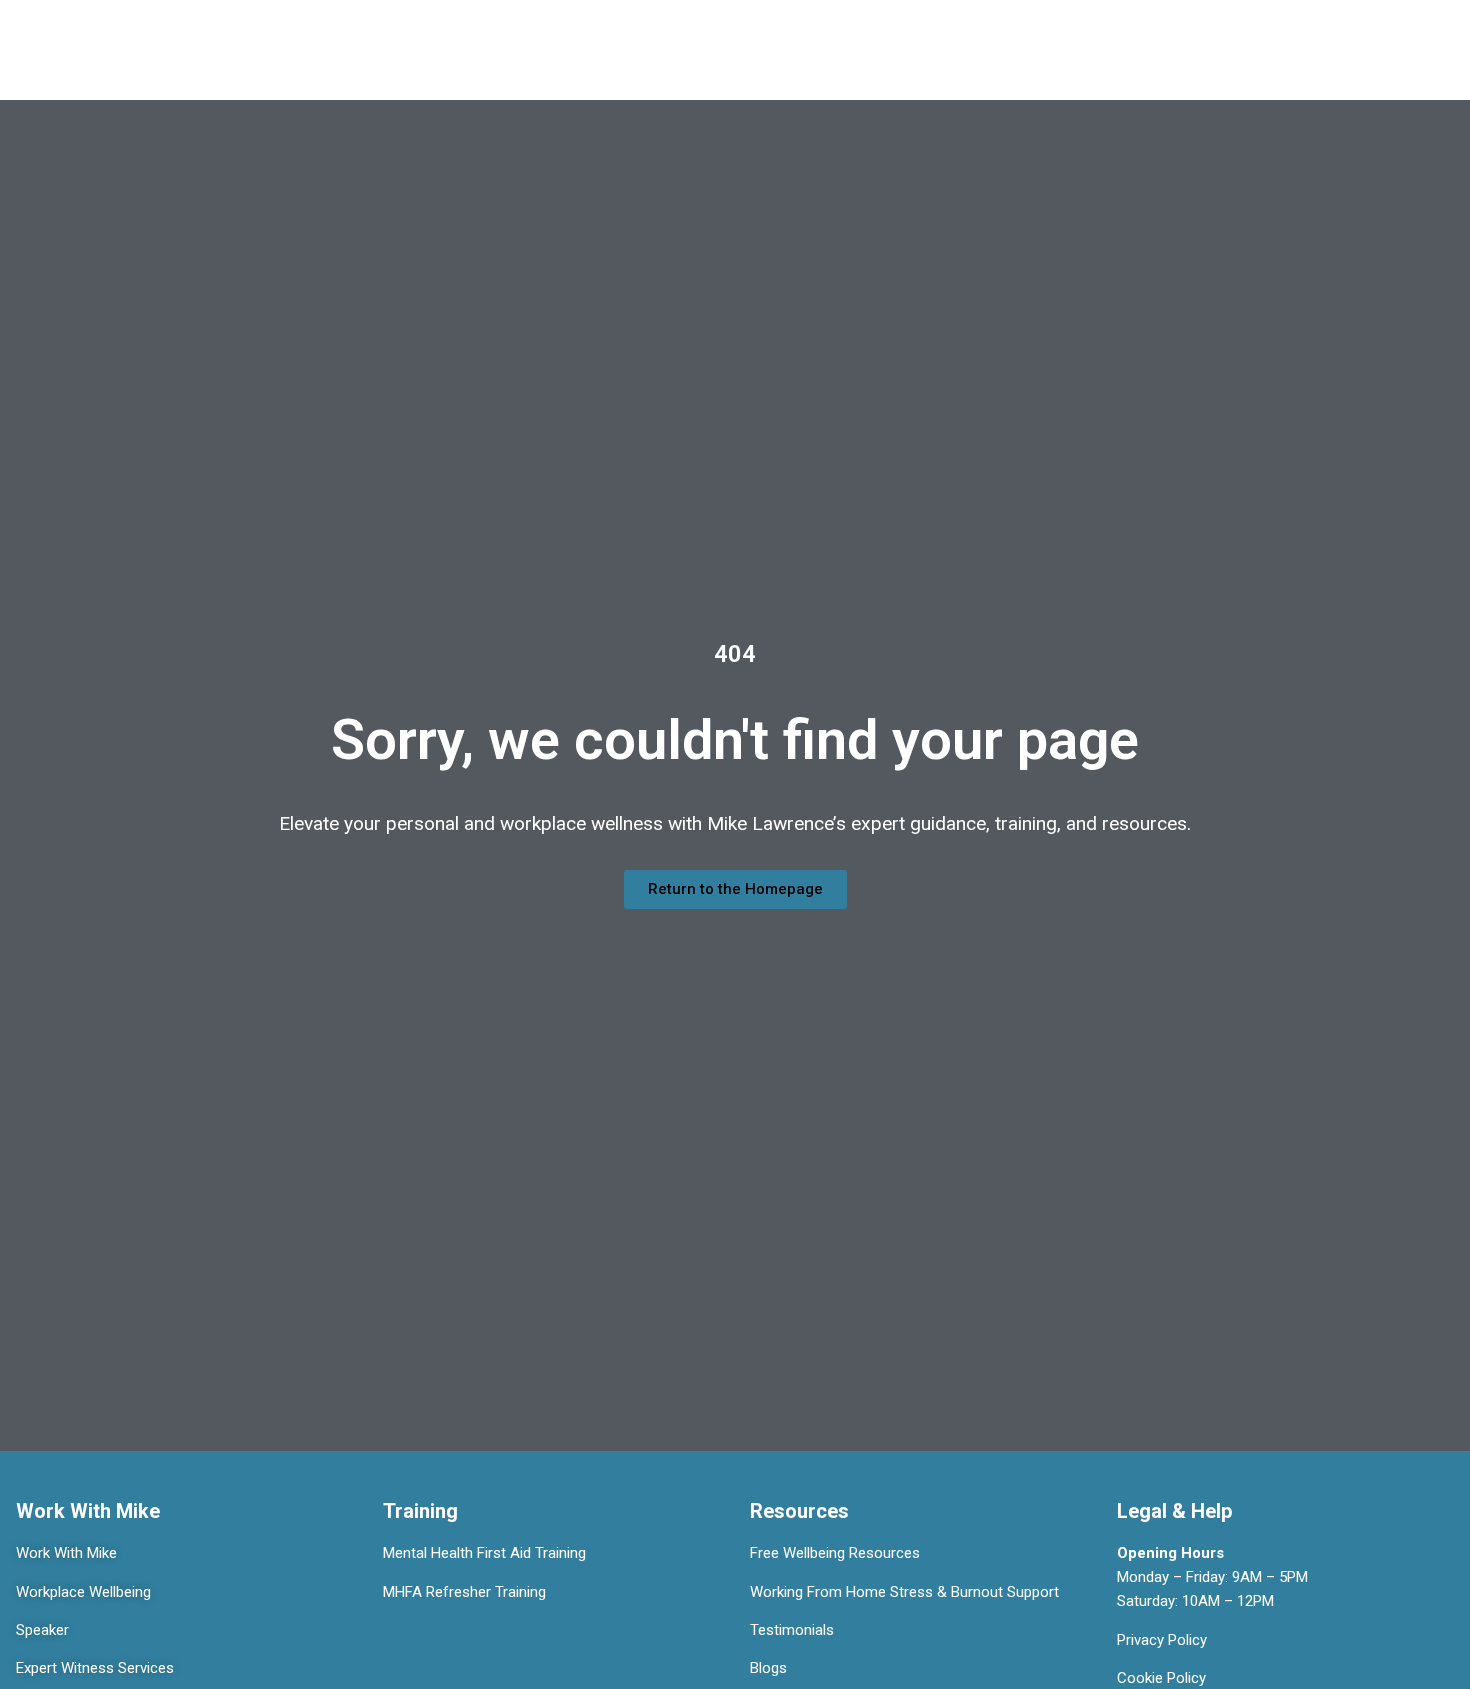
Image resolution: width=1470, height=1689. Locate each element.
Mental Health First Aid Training (484, 1553)
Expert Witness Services (95, 1668)
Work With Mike (66, 1553)
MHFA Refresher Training (464, 1592)
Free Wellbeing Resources (835, 1553)
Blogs (768, 1668)
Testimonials (792, 1630)
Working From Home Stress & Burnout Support (904, 1592)
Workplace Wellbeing (83, 1592)
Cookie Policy (1161, 1678)
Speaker (42, 1630)
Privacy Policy (1162, 1640)
